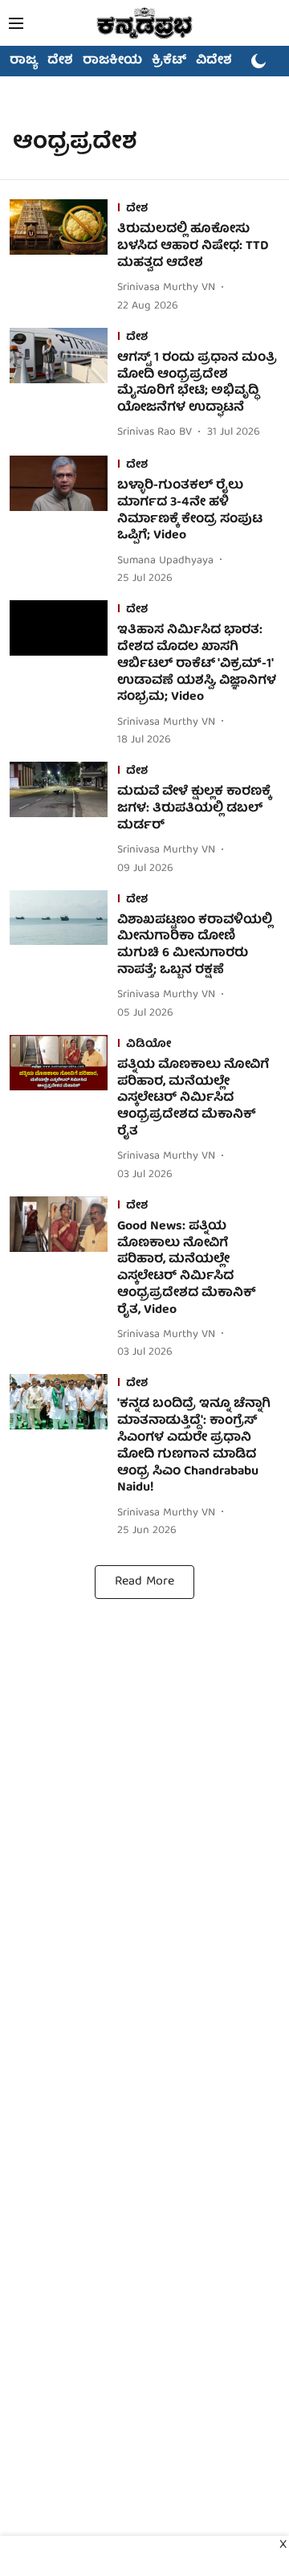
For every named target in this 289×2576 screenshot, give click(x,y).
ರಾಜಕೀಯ (112, 61)
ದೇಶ (60, 61)
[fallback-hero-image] (63, 257)
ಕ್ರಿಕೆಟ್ (169, 61)
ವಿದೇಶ (214, 61)
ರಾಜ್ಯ (24, 61)
